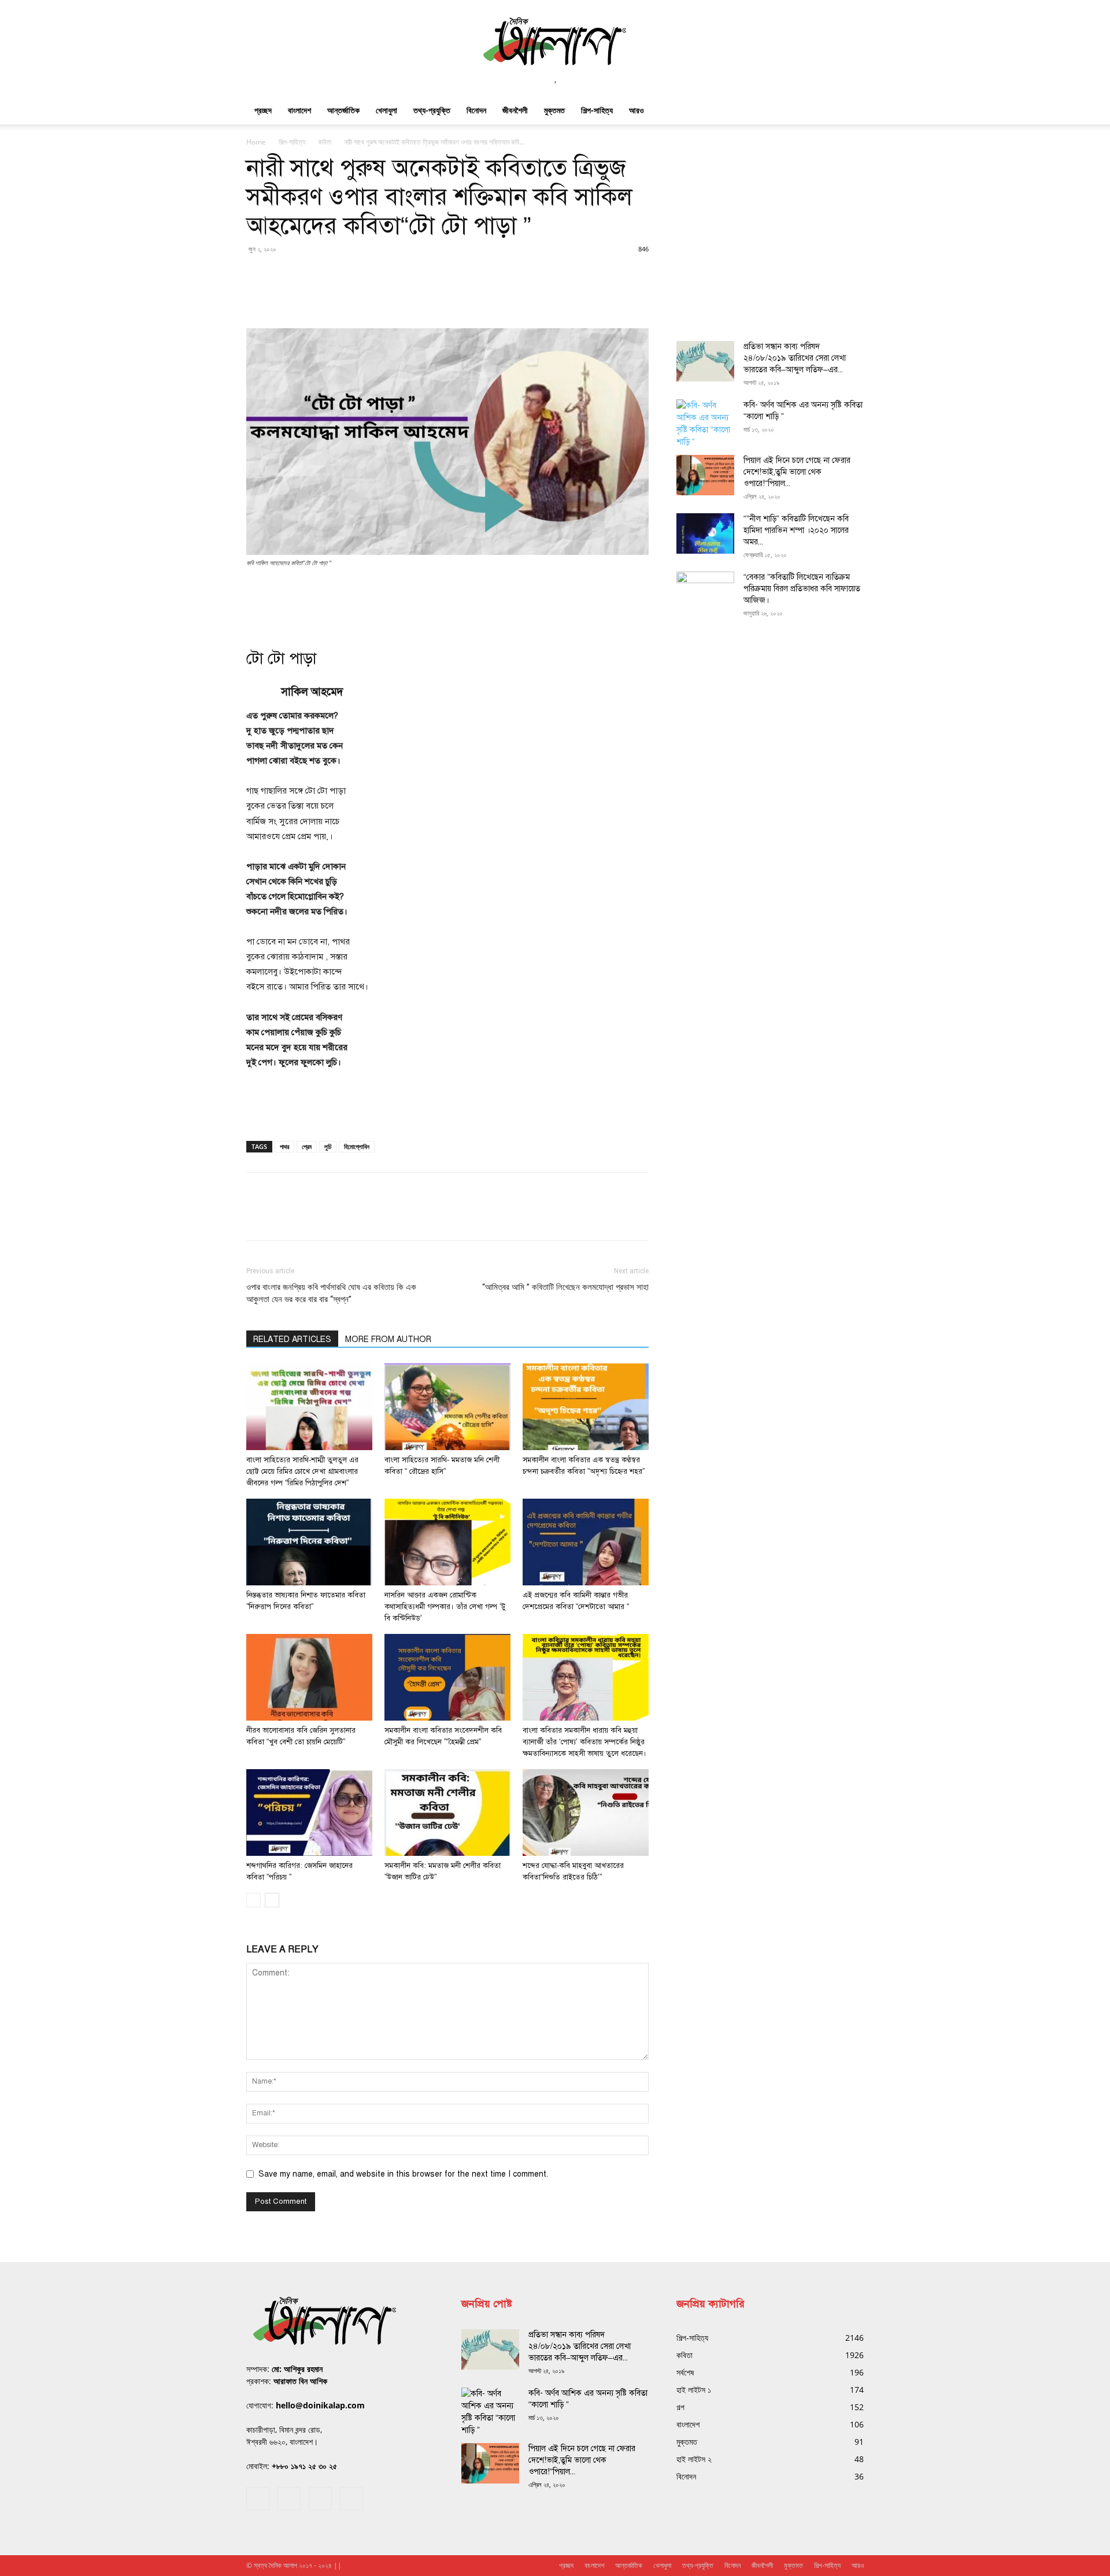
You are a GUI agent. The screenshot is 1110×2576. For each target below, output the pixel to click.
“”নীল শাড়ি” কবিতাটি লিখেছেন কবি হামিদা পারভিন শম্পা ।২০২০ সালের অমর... (796, 530)
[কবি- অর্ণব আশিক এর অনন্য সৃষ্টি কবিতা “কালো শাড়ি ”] (705, 424)
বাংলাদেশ (299, 110)
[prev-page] (254, 1900)
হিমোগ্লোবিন (357, 1146)
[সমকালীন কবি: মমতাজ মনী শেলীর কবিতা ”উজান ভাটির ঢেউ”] (447, 1813)
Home (256, 142)
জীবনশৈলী (515, 110)
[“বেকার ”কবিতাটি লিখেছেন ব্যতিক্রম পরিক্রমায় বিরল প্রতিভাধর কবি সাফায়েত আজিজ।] (705, 592)
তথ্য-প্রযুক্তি (432, 110)
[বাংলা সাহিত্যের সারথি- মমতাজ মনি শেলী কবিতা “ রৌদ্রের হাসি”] (447, 1407)
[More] (937, 295)
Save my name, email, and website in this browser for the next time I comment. (403, 2174)
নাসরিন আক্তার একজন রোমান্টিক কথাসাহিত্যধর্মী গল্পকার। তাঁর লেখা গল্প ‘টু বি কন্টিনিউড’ (445, 1607)
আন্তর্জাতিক (343, 110)
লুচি (328, 1146)
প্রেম (307, 1146)
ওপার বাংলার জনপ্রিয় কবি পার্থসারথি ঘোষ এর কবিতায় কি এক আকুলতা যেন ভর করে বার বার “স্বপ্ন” (331, 1293)
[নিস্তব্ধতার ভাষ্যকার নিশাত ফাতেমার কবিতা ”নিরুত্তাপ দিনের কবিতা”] (309, 1542)
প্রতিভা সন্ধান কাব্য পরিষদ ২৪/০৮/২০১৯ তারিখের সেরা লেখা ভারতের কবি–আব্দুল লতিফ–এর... (795, 358)
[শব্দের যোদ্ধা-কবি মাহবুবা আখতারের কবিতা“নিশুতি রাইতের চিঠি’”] (586, 1813)
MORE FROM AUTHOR (388, 1339)
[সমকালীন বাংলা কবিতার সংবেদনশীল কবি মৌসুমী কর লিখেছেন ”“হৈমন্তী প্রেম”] (447, 1677)
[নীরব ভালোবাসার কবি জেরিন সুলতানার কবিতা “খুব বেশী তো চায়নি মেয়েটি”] (309, 1677)
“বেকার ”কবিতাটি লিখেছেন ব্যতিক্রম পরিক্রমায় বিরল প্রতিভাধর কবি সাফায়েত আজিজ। (802, 589)
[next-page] (272, 1900)
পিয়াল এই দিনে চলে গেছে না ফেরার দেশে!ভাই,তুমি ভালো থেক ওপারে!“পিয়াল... (797, 472)
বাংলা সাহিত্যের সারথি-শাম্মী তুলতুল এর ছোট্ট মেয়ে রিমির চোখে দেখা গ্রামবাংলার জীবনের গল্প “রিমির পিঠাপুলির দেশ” (302, 1472)
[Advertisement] (447, 601)
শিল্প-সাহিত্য (597, 110)
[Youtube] (351, 2499)
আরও (637, 110)
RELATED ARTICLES (292, 1339)
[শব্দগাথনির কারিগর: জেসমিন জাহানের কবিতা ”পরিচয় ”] (309, 1813)
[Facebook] (258, 2499)
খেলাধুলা (386, 110)
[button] (850, 111)
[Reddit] (289, 2499)
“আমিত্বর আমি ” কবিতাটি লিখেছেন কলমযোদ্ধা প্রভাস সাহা (565, 1287)
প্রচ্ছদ (263, 110)
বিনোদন (476, 110)
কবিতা (325, 142)
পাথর (284, 1146)
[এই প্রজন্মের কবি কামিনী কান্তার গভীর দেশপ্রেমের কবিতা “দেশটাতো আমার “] (586, 1542)
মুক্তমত (554, 110)
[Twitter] (320, 2499)
